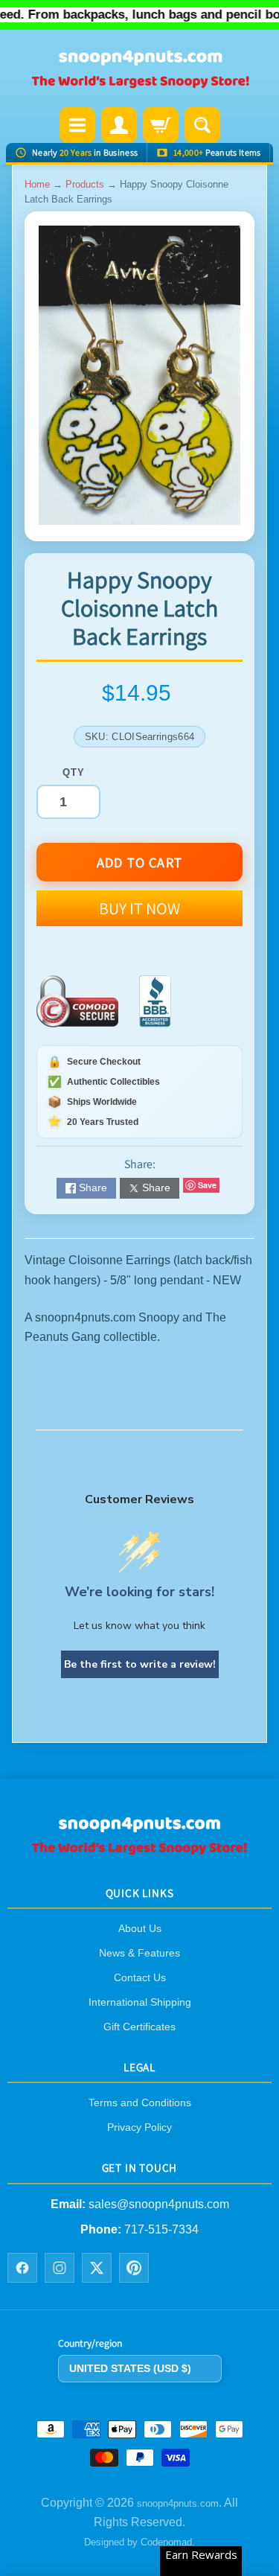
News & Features (139, 1953)
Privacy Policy (139, 2128)
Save (207, 1185)
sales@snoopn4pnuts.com (159, 2204)
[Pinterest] (134, 2269)
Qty (73, 772)
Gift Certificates (139, 2027)
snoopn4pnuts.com (178, 2503)
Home (37, 184)
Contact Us (140, 1977)
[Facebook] (22, 2269)
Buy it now (139, 908)
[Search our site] (202, 125)
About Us (140, 1928)
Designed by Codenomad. (139, 2543)
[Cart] (161, 125)
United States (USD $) (130, 2368)
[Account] (119, 125)
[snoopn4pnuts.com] (140, 70)
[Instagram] (60, 2269)
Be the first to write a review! (140, 1664)
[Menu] (77, 125)
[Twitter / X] (97, 2269)
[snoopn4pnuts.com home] (140, 1850)
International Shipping (140, 2002)
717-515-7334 (161, 2229)
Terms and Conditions (140, 2103)
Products (85, 184)
